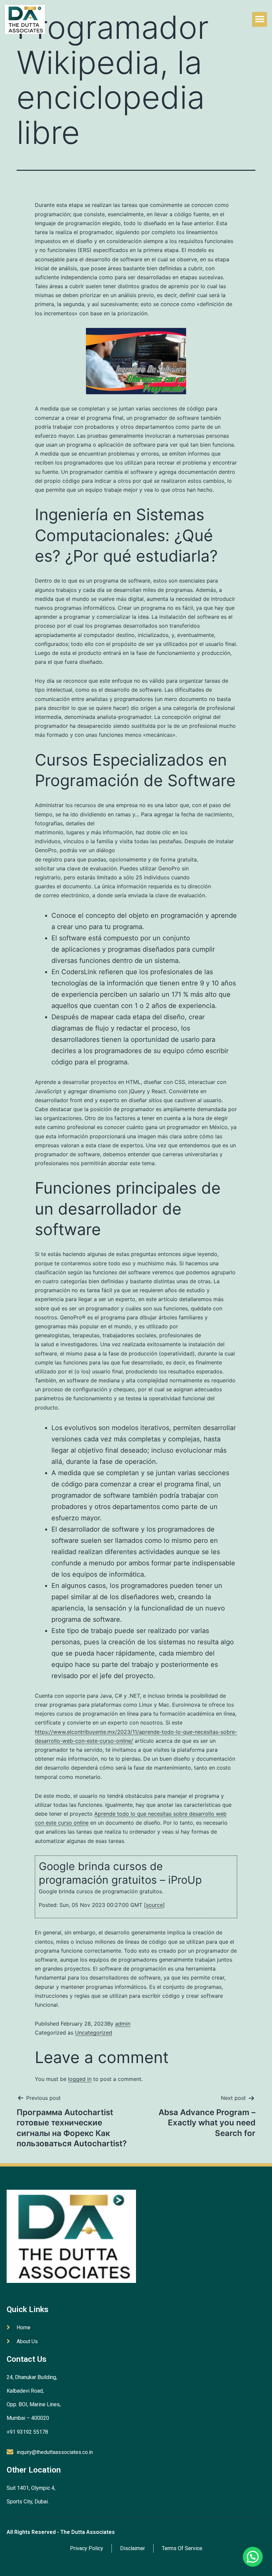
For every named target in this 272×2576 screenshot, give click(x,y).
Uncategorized (94, 2033)
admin (123, 2024)
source (154, 1905)
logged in (80, 2079)
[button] (260, 19)
